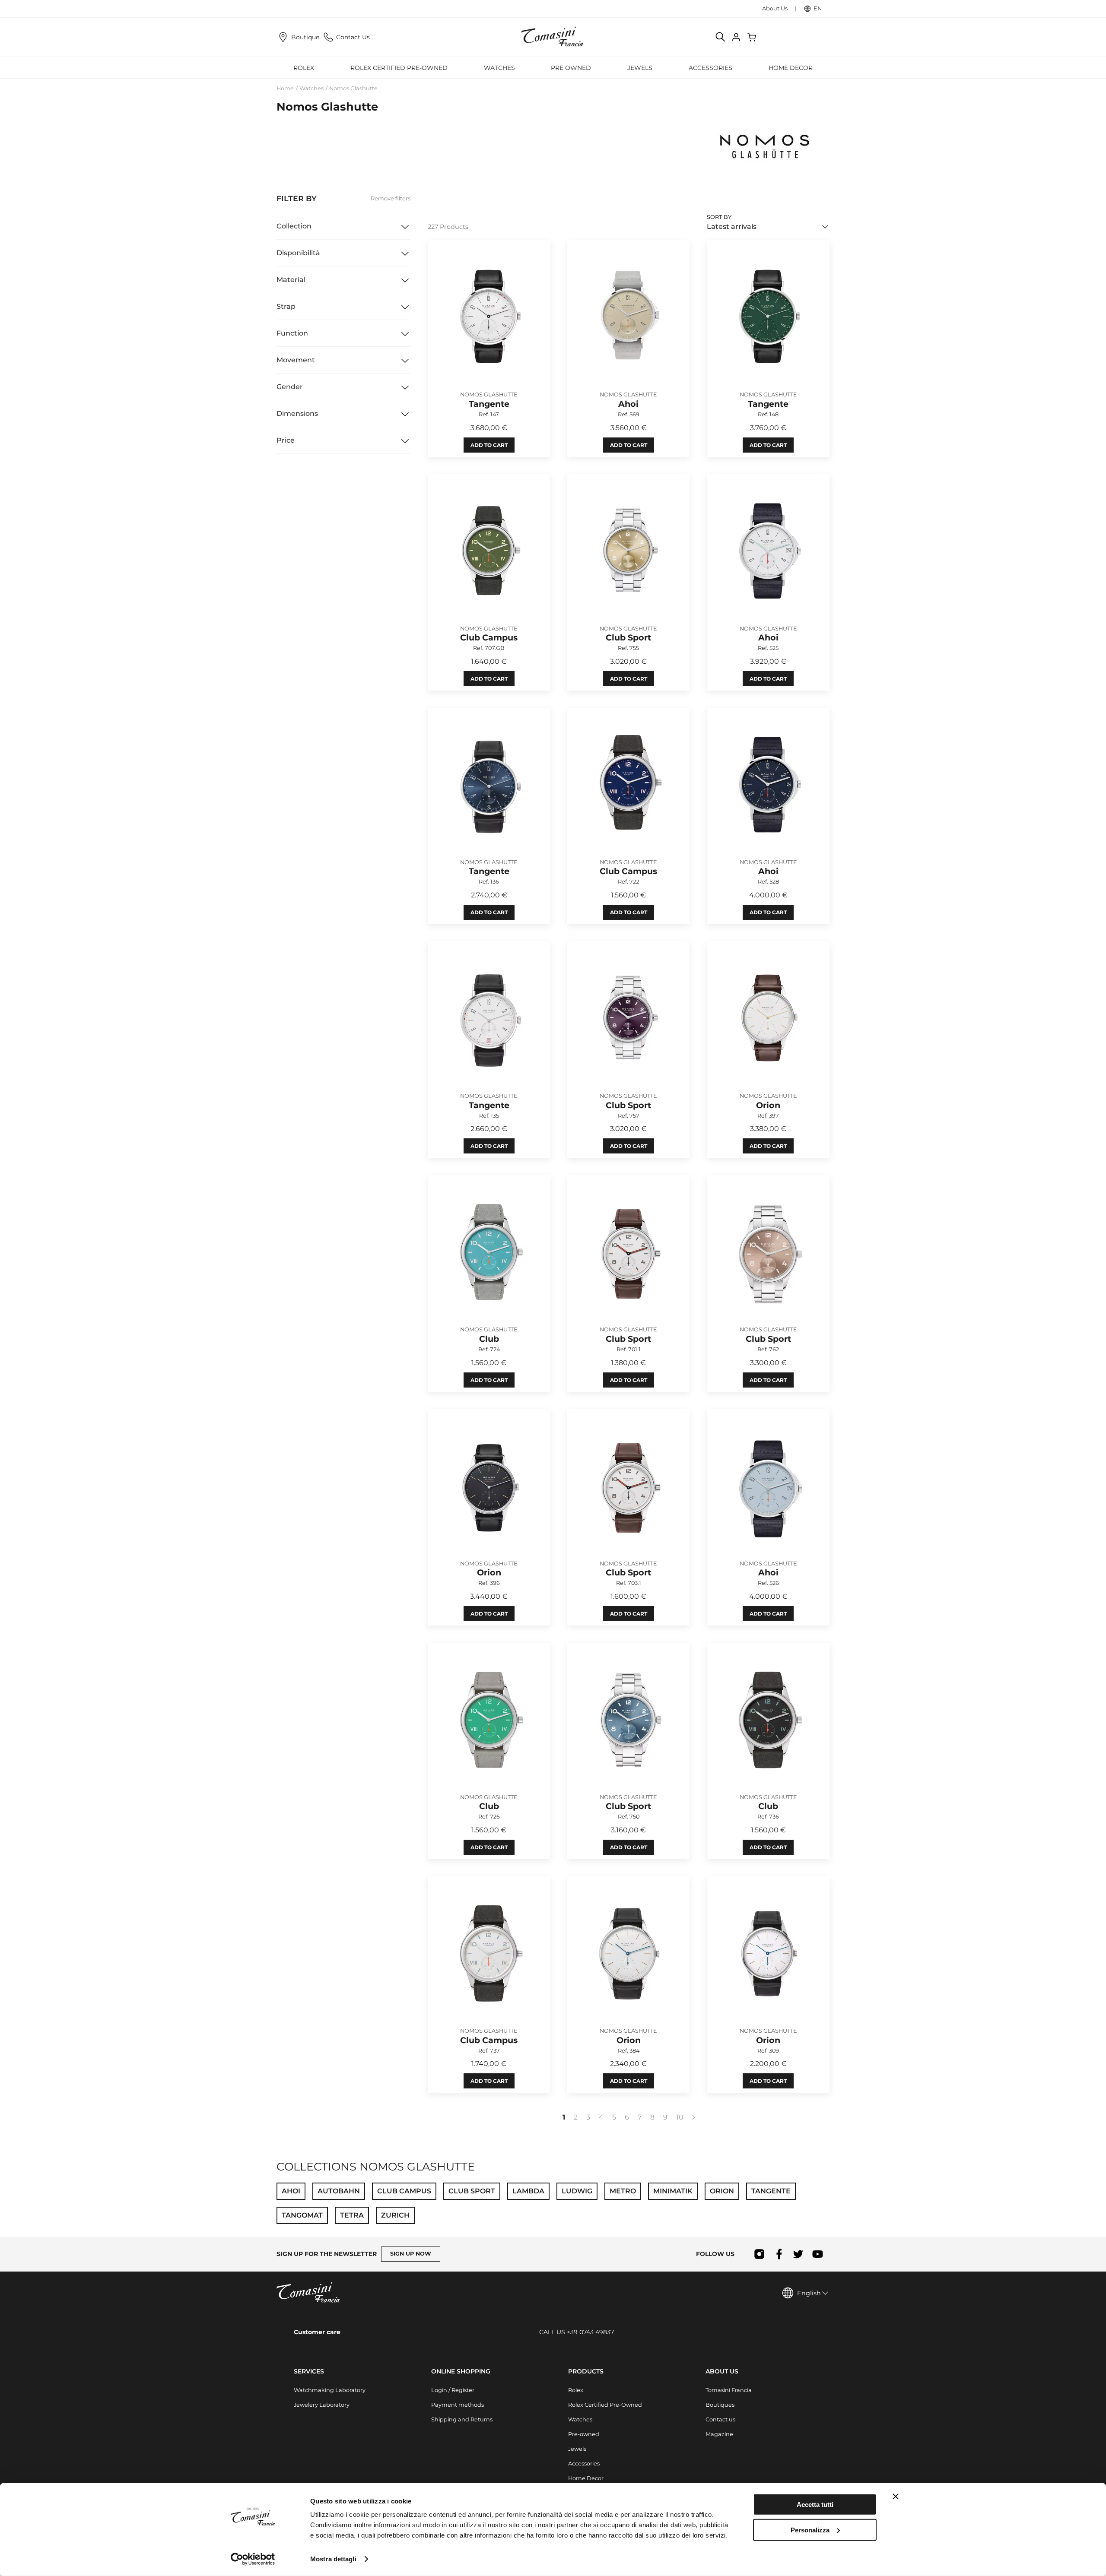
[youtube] (818, 2254)
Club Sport (472, 2191)
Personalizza (810, 2530)
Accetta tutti (815, 2505)
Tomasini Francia (729, 2390)
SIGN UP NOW (411, 2254)
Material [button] (291, 280)
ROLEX (304, 68)
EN (818, 8)
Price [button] (286, 440)
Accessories (584, 2464)
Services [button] (309, 2371)
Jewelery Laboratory (322, 2405)
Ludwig (577, 2191)
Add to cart (489, 445)
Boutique (305, 37)
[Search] (721, 37)
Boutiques (720, 2405)
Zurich (395, 2215)
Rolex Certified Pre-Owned (399, 68)
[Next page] (694, 2117)
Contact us (720, 2419)
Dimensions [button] (297, 413)
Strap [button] (286, 306)
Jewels (577, 2449)
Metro (623, 2191)
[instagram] (759, 2254)
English (809, 2293)
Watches (311, 88)
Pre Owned (571, 68)
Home (285, 88)
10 (680, 2117)
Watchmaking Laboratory (330, 2390)
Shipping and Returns (462, 2419)
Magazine (719, 2434)
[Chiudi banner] (896, 2497)
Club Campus (404, 2191)
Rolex (576, 2390)
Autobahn (339, 2191)
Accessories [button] (710, 68)
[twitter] (798, 2254)
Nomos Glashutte (353, 88)
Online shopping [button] (461, 2371)
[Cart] (753, 37)
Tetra (352, 2215)
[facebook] (779, 2254)
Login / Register (453, 2390)
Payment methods (458, 2405)
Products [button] (586, 2371)
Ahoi (291, 2191)
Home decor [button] (791, 68)
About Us (775, 8)
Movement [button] (296, 360)
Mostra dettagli (333, 2559)
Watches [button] (499, 68)
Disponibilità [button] (298, 253)
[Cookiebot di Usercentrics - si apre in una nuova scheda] (253, 2559)
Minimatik (673, 2191)
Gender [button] (290, 387)
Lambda (528, 2191)
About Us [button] (722, 2371)
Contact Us (353, 37)
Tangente (771, 2191)
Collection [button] (294, 226)
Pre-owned (584, 2434)
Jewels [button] (640, 68)
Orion (722, 2191)
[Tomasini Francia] (553, 37)
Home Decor (586, 2478)
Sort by (719, 217)
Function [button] (292, 333)
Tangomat (302, 2215)
